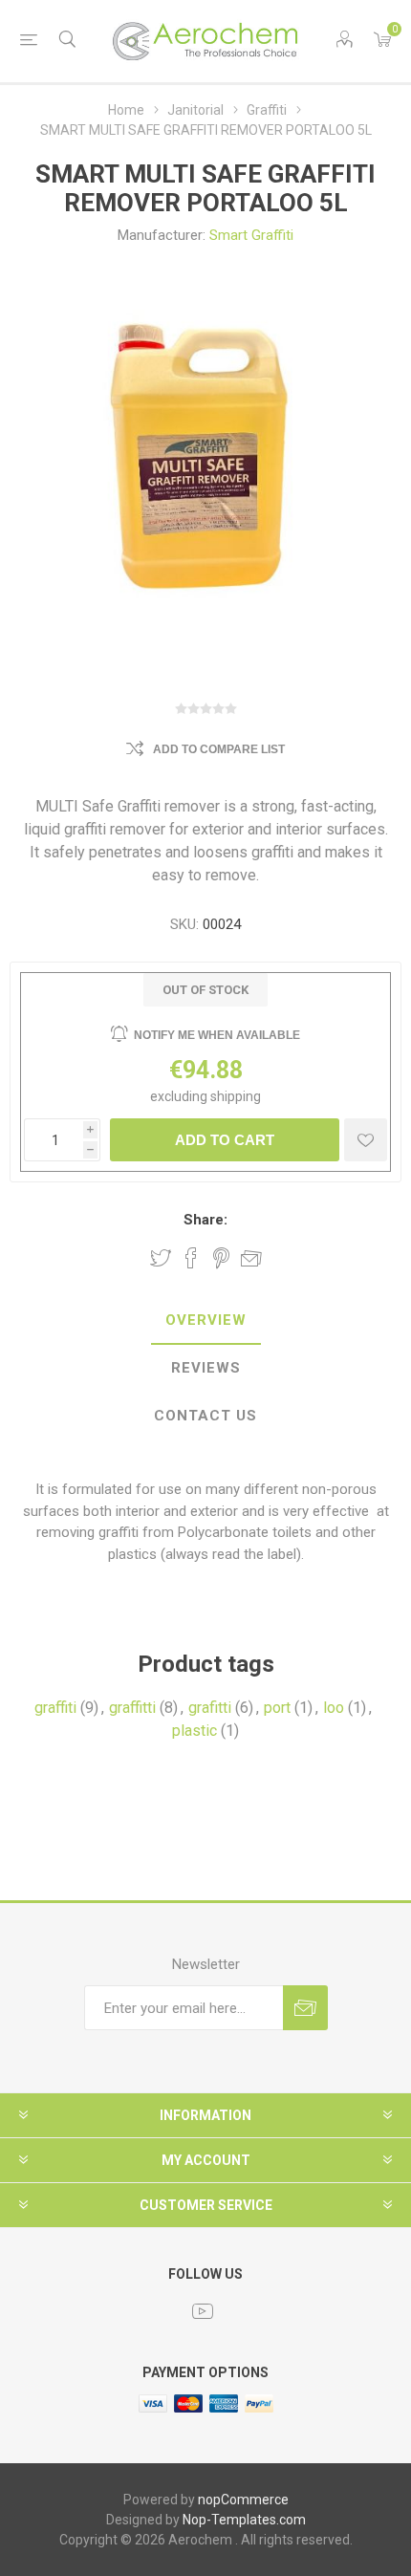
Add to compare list (219, 749)
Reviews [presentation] (206, 1368)
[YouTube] (203, 2311)
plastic (195, 1731)
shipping (236, 1096)
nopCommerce (243, 2500)
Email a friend (251, 1258)
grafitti (210, 1708)
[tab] (205, 1321)
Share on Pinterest (221, 1258)
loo (334, 1708)
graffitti (132, 1708)
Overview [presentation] (206, 1320)
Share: (205, 1220)
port (277, 1708)
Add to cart (225, 1140)
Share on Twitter (161, 1258)
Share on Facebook (191, 1258)
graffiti (55, 1708)
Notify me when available (217, 1035)
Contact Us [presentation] (205, 1416)
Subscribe (305, 2008)
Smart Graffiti (251, 235)
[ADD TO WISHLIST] (366, 1140)
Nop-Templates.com (244, 2520)
